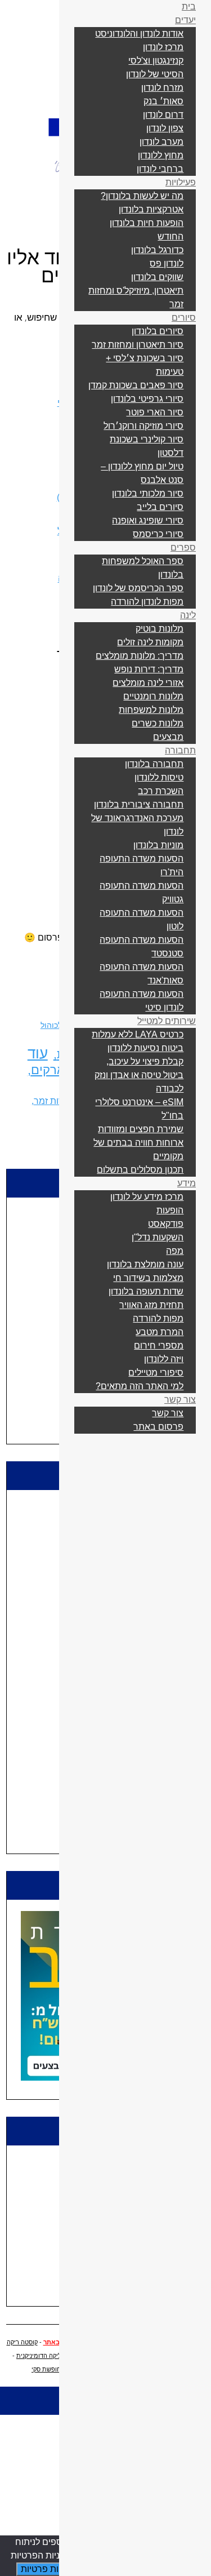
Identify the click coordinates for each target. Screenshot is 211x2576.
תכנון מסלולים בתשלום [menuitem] (140, 1170)
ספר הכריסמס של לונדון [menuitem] (138, 588)
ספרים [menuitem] (183, 547)
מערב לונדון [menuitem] (161, 142)
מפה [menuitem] (175, 1251)
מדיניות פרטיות (49, 2569)
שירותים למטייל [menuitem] (167, 1021)
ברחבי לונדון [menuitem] (160, 169)
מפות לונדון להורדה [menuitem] (147, 602)
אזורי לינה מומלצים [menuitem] (148, 683)
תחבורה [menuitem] (180, 750)
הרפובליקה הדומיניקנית (47, 2356)
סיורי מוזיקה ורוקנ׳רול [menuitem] (143, 426)
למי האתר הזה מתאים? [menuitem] (140, 1386)
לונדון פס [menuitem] (167, 263)
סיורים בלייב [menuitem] (160, 507)
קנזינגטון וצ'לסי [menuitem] (156, 61)
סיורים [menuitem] (184, 318)
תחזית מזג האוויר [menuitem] (151, 1305)
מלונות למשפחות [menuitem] (151, 710)
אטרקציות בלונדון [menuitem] (151, 209)
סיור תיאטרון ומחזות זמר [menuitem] (138, 345)
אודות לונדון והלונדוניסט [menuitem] (139, 34)
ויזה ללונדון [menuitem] (164, 1359)
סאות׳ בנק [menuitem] (163, 101)
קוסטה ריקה (22, 2342)
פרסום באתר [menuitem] (158, 1427)
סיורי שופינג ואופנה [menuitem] (148, 520)
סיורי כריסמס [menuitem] (158, 534)
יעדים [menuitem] (185, 20)
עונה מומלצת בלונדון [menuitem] (145, 1264)
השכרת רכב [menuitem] (161, 791)
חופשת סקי (46, 2369)
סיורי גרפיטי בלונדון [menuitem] (147, 399)
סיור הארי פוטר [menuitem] (155, 412)
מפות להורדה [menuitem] (158, 1318)
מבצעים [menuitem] (168, 737)
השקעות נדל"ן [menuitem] (158, 1237)
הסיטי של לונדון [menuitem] (155, 74)
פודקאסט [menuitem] (166, 1224)
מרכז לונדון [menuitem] (163, 47)
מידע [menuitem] (187, 1183)
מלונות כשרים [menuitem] (158, 723)
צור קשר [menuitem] (180, 1400)
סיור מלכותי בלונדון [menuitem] (148, 493)
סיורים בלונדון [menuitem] (158, 331)
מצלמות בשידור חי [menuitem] (148, 1278)
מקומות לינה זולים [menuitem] (150, 642)
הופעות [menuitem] (170, 1210)
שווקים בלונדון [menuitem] (157, 277)
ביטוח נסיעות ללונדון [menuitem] (145, 1048)
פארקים (51, 1070)
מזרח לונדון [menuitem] (162, 88)
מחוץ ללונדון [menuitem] (161, 155)
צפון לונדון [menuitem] (165, 128)
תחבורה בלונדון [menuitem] (154, 764)
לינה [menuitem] (188, 615)
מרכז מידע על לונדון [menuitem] (147, 1197)
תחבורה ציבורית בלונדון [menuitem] (139, 804)
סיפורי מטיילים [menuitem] (156, 1373)
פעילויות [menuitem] (181, 182)
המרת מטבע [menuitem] (160, 1332)
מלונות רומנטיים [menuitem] (153, 696)
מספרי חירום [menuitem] (159, 1345)
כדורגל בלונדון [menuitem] (157, 250)
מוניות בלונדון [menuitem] (158, 845)
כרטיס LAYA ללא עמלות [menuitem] (138, 1034)
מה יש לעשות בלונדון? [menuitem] (142, 196)
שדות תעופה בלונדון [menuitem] (146, 1291)
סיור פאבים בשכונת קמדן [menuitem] (136, 385)
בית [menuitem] (189, 6)
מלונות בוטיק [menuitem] (160, 629)
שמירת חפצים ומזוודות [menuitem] (141, 1129)
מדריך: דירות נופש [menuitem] (149, 669)
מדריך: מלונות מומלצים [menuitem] (140, 656)
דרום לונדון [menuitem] (163, 115)
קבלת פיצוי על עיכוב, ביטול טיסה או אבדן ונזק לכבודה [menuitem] (139, 1075)
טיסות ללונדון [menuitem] (159, 777)
